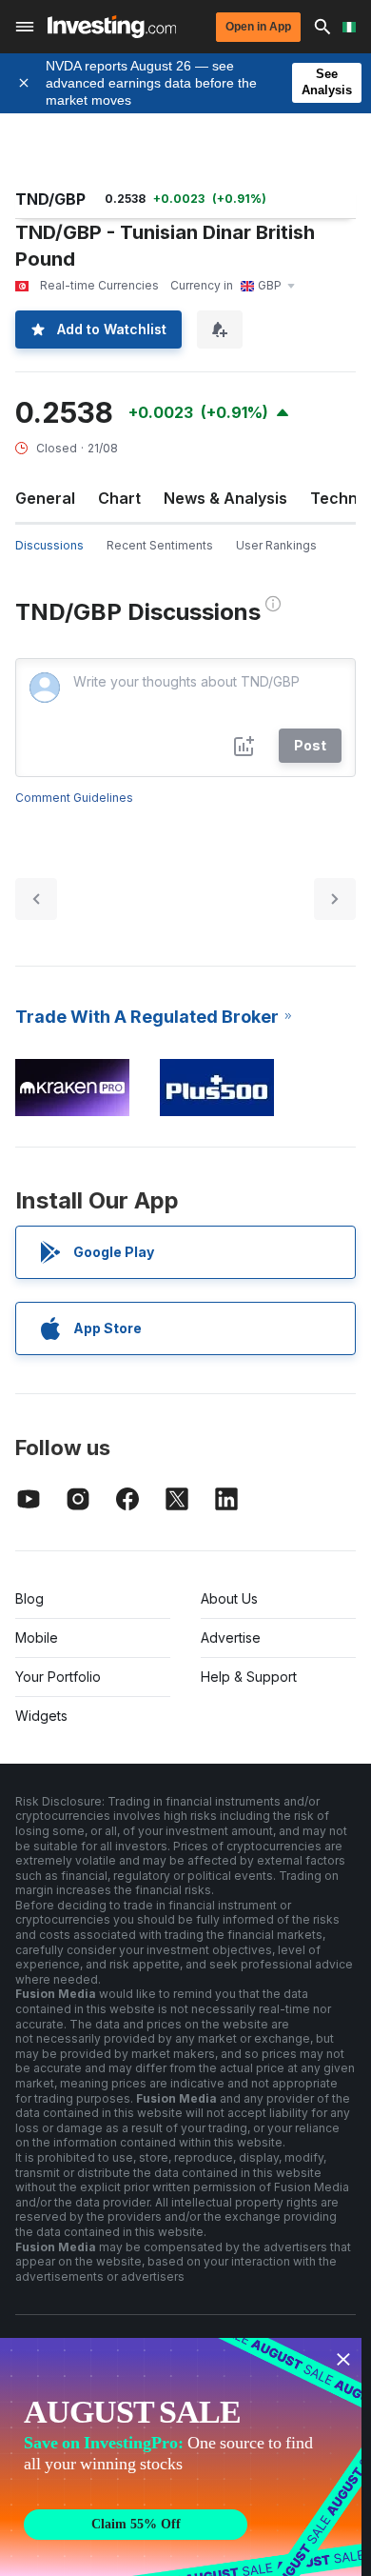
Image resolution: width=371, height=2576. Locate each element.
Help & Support (249, 1677)
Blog (29, 1598)
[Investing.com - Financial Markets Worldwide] (112, 27)
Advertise (231, 1637)
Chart (119, 498)
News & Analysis (225, 498)
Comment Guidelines (74, 798)
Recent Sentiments (160, 545)
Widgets (41, 1716)
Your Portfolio (58, 1677)
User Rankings (276, 545)
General (45, 498)
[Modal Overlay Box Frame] (181, 2457)
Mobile (37, 1637)
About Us (229, 1598)
